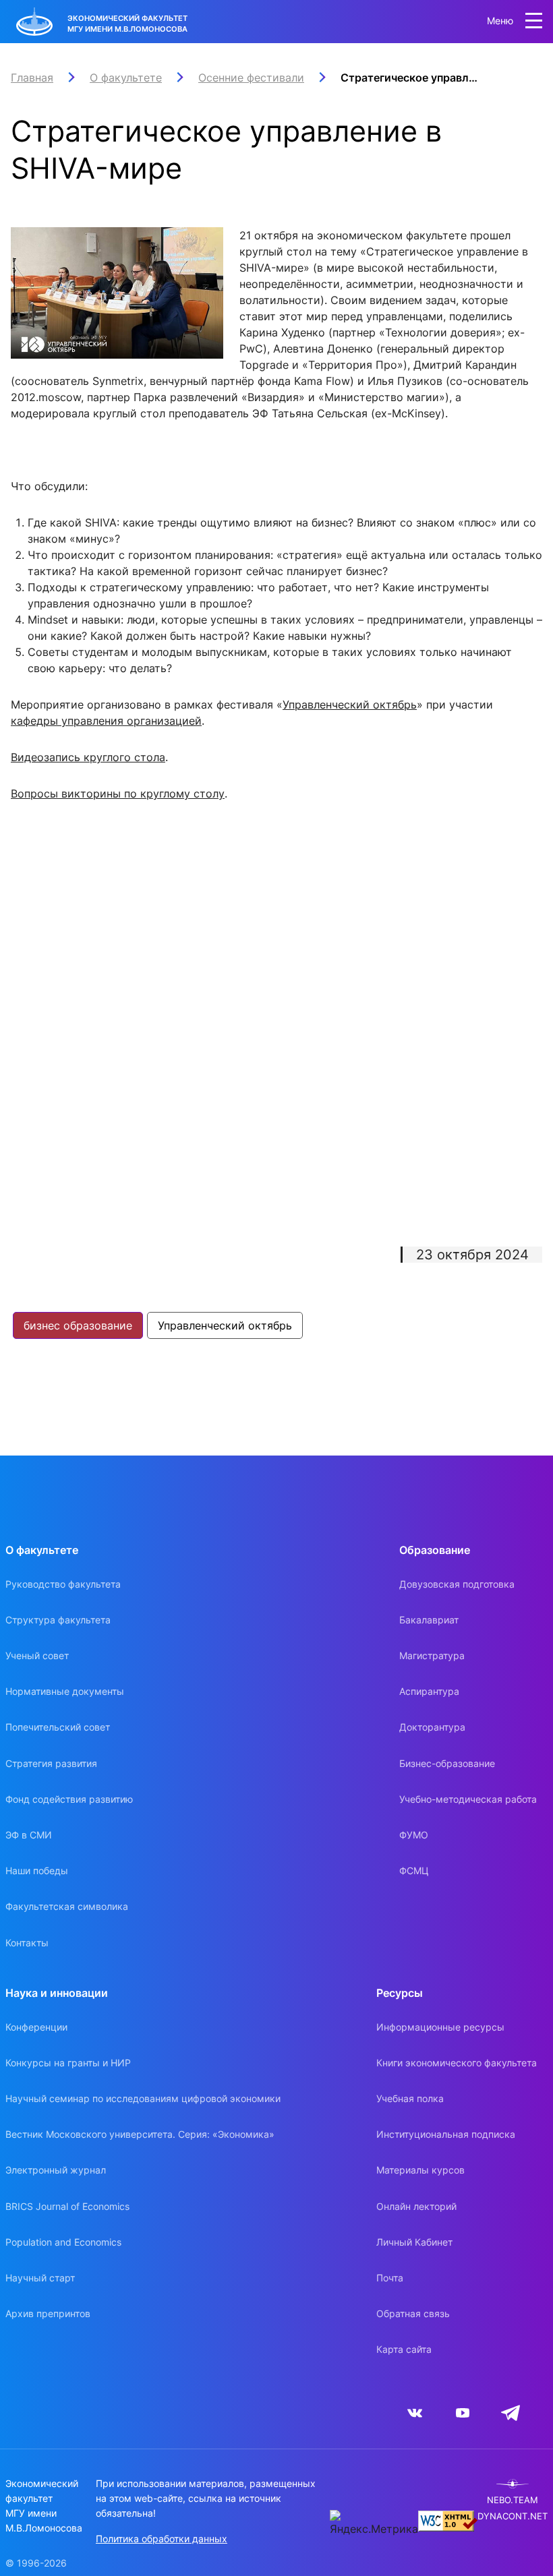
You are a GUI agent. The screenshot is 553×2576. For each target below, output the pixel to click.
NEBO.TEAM (513, 2500)
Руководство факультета (63, 1584)
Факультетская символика (67, 1906)
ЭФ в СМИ (29, 1835)
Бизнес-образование (447, 1763)
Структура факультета (58, 1620)
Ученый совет (37, 1655)
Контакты (27, 1943)
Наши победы (37, 1870)
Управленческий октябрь (350, 705)
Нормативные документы (65, 1691)
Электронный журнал (56, 2170)
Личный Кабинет (414, 2242)
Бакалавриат (429, 1620)
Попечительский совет (58, 1727)
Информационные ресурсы (440, 2027)
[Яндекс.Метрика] (374, 2523)
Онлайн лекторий (416, 2206)
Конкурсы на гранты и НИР (68, 2063)
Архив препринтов (48, 2313)
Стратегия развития (51, 1763)
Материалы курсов (420, 2170)
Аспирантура (429, 1691)
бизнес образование (78, 1325)
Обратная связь (413, 2313)
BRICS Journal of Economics (67, 2206)
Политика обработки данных (162, 2539)
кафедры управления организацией (106, 721)
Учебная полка (410, 2098)
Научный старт (40, 2278)
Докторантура (432, 1727)
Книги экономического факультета (457, 2063)
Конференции (36, 2027)
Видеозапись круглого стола (88, 757)
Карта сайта (404, 2349)
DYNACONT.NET (513, 2516)
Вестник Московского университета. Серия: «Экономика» (140, 2134)
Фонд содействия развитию (69, 1799)
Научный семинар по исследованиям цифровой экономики (143, 2098)
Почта (390, 2278)
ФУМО (414, 1835)
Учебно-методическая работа (468, 1799)
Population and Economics (63, 2242)
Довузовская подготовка (457, 1584)
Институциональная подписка (446, 2134)
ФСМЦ (414, 1870)
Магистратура (432, 1655)
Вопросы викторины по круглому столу (118, 793)
